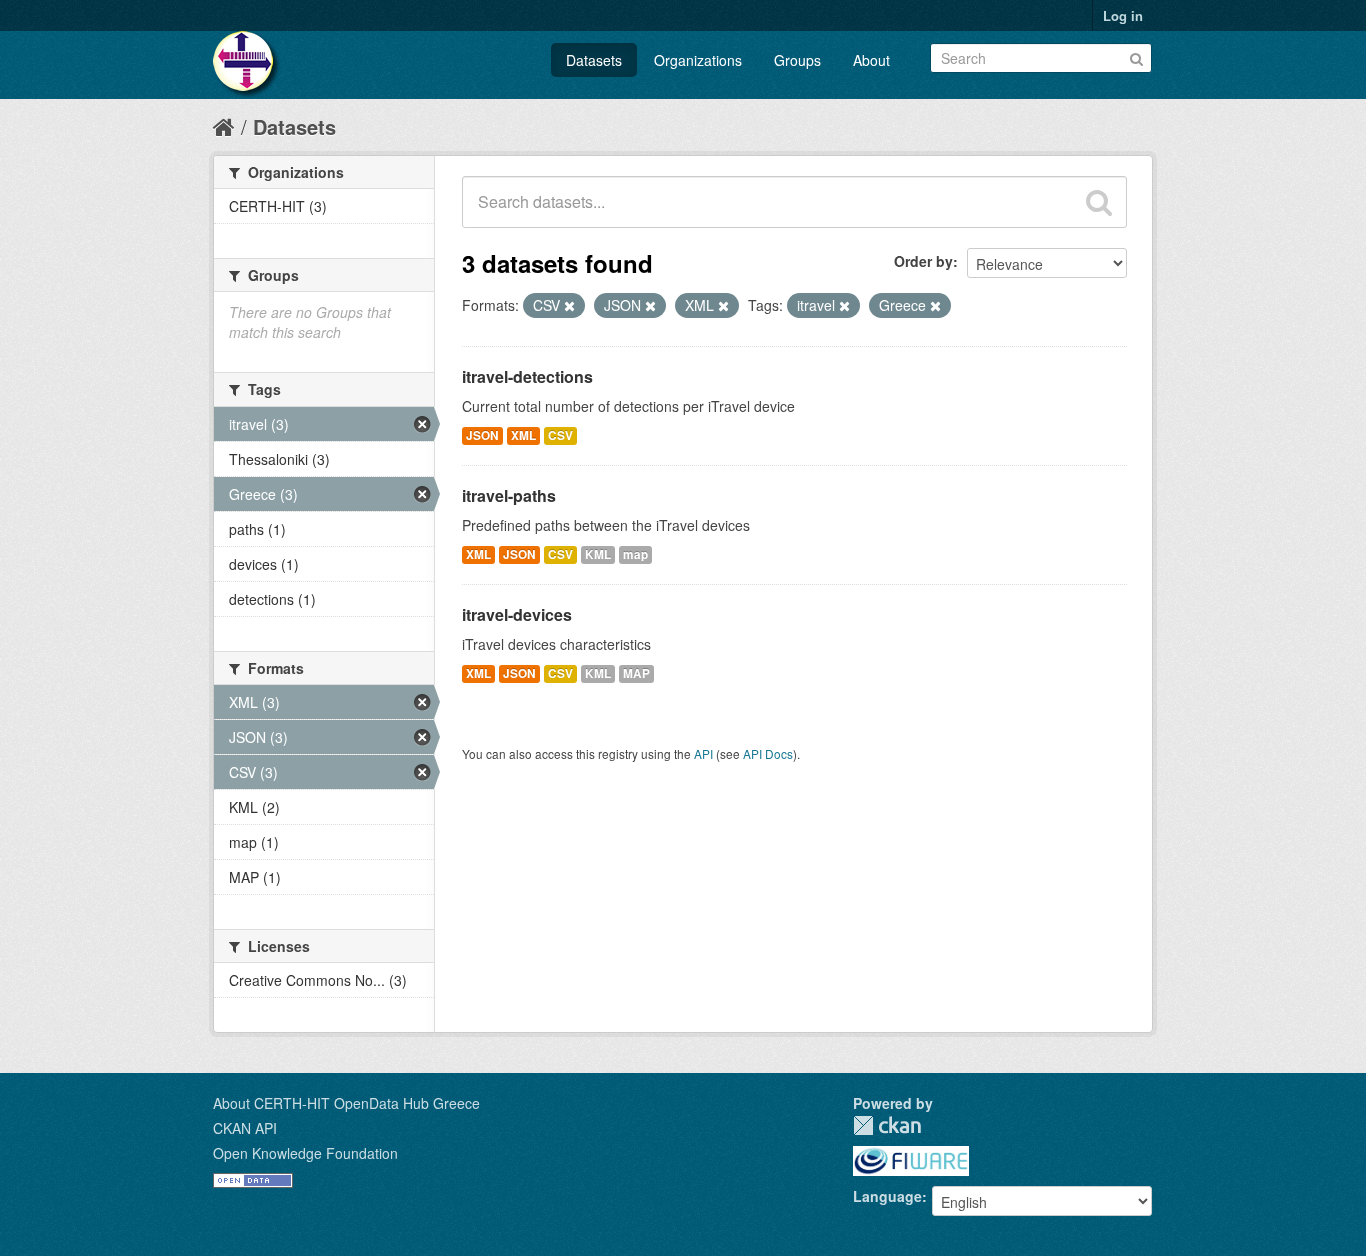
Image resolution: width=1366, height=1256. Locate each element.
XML (523, 435)
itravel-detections (527, 376)
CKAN (887, 1125)
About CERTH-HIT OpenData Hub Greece (346, 1103)
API (703, 753)
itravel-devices (517, 614)
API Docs (768, 753)
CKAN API (245, 1128)
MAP (636, 673)
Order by (923, 261)
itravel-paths (509, 495)
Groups (797, 60)
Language (887, 1196)
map (635, 554)
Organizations (698, 60)
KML (598, 554)
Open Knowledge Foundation (305, 1153)
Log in (1123, 15)
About (871, 60)
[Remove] (569, 306)
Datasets (594, 60)
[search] (1099, 202)
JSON (482, 435)
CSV (560, 435)
